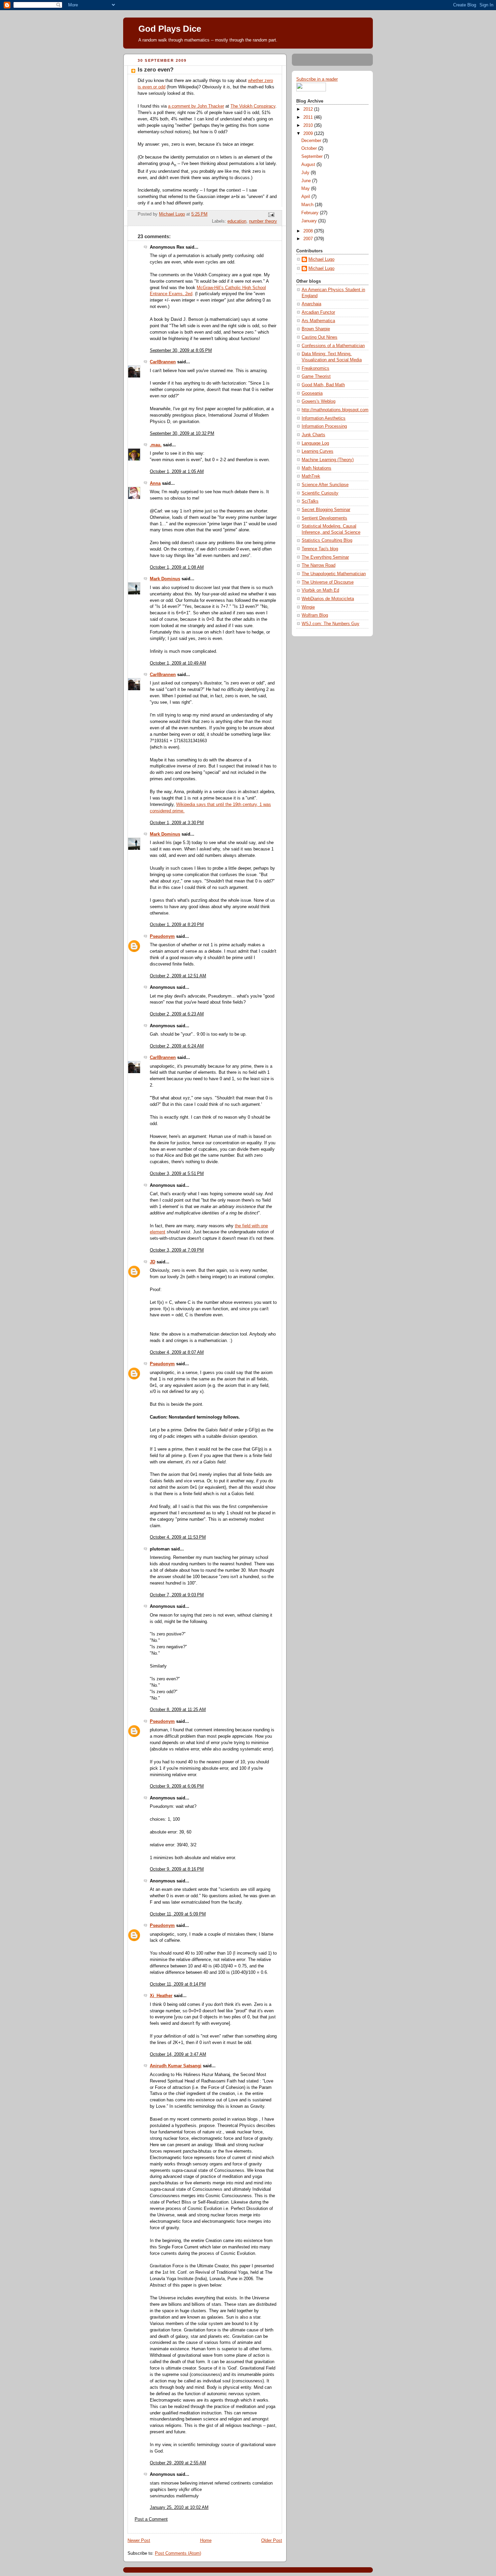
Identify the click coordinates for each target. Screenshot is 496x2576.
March (308, 205)
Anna (155, 483)
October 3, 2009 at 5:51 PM (177, 1174)
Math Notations (316, 468)
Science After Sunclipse (325, 485)
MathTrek (311, 476)
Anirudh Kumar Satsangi (176, 2066)
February (311, 213)
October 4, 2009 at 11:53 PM (178, 1537)
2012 (309, 109)
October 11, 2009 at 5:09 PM (178, 1914)
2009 (309, 134)
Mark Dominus (165, 579)
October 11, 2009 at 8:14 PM (178, 1984)
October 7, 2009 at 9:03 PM (177, 1595)
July (306, 173)
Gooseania (312, 393)
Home (206, 2541)
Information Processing (324, 426)
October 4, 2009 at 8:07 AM (177, 1352)
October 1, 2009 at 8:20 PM (177, 925)
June (307, 181)
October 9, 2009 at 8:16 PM (177, 1869)
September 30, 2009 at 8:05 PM (181, 351)
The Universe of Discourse (328, 582)
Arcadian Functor (318, 312)
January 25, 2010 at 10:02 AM (179, 2508)
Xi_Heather (161, 1996)
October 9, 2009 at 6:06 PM (177, 1786)
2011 (309, 117)
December (312, 141)
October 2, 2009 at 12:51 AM (178, 976)
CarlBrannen (163, 362)
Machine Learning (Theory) (328, 460)
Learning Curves (318, 451)
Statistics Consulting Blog (327, 540)
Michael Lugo (321, 259)
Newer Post (139, 2541)
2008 (309, 231)
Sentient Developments (324, 518)
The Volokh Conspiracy (253, 106)
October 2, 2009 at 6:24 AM (177, 1046)
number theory (263, 221)
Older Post (272, 2541)
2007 (309, 239)
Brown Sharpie (316, 329)
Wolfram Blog (315, 615)
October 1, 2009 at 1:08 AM (177, 567)
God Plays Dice (170, 29)
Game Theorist (316, 376)
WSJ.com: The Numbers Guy (330, 624)
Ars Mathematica (318, 321)
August (309, 165)
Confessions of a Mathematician (333, 346)
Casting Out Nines (320, 337)
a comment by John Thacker (196, 106)
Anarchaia (311, 304)
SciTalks (310, 501)
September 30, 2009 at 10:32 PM (182, 433)
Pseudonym (162, 936)
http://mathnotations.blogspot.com (335, 410)
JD (153, 1262)
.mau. (156, 445)
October (310, 148)
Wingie (308, 607)
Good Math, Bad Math (323, 385)
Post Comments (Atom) (178, 2553)
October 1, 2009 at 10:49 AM (178, 663)
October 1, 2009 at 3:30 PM (177, 823)
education (237, 221)
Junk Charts (313, 435)
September (313, 157)
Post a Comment (151, 2519)
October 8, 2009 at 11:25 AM (178, 1710)
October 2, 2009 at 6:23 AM (177, 1014)
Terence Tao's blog (320, 549)
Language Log (315, 443)
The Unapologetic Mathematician (334, 574)
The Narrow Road (319, 565)
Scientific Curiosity (320, 493)
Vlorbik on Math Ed (320, 590)
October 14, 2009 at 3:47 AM (178, 2054)
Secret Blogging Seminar (326, 510)
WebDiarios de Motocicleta (328, 599)
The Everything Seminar (325, 557)
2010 (309, 125)
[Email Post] (271, 214)
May (306, 189)
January (310, 221)
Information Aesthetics (324, 418)
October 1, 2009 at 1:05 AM (177, 472)
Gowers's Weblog (319, 401)
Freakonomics (315, 368)
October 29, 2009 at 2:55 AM (178, 2463)
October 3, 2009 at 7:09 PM (177, 1250)
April (306, 197)
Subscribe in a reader (317, 79)
